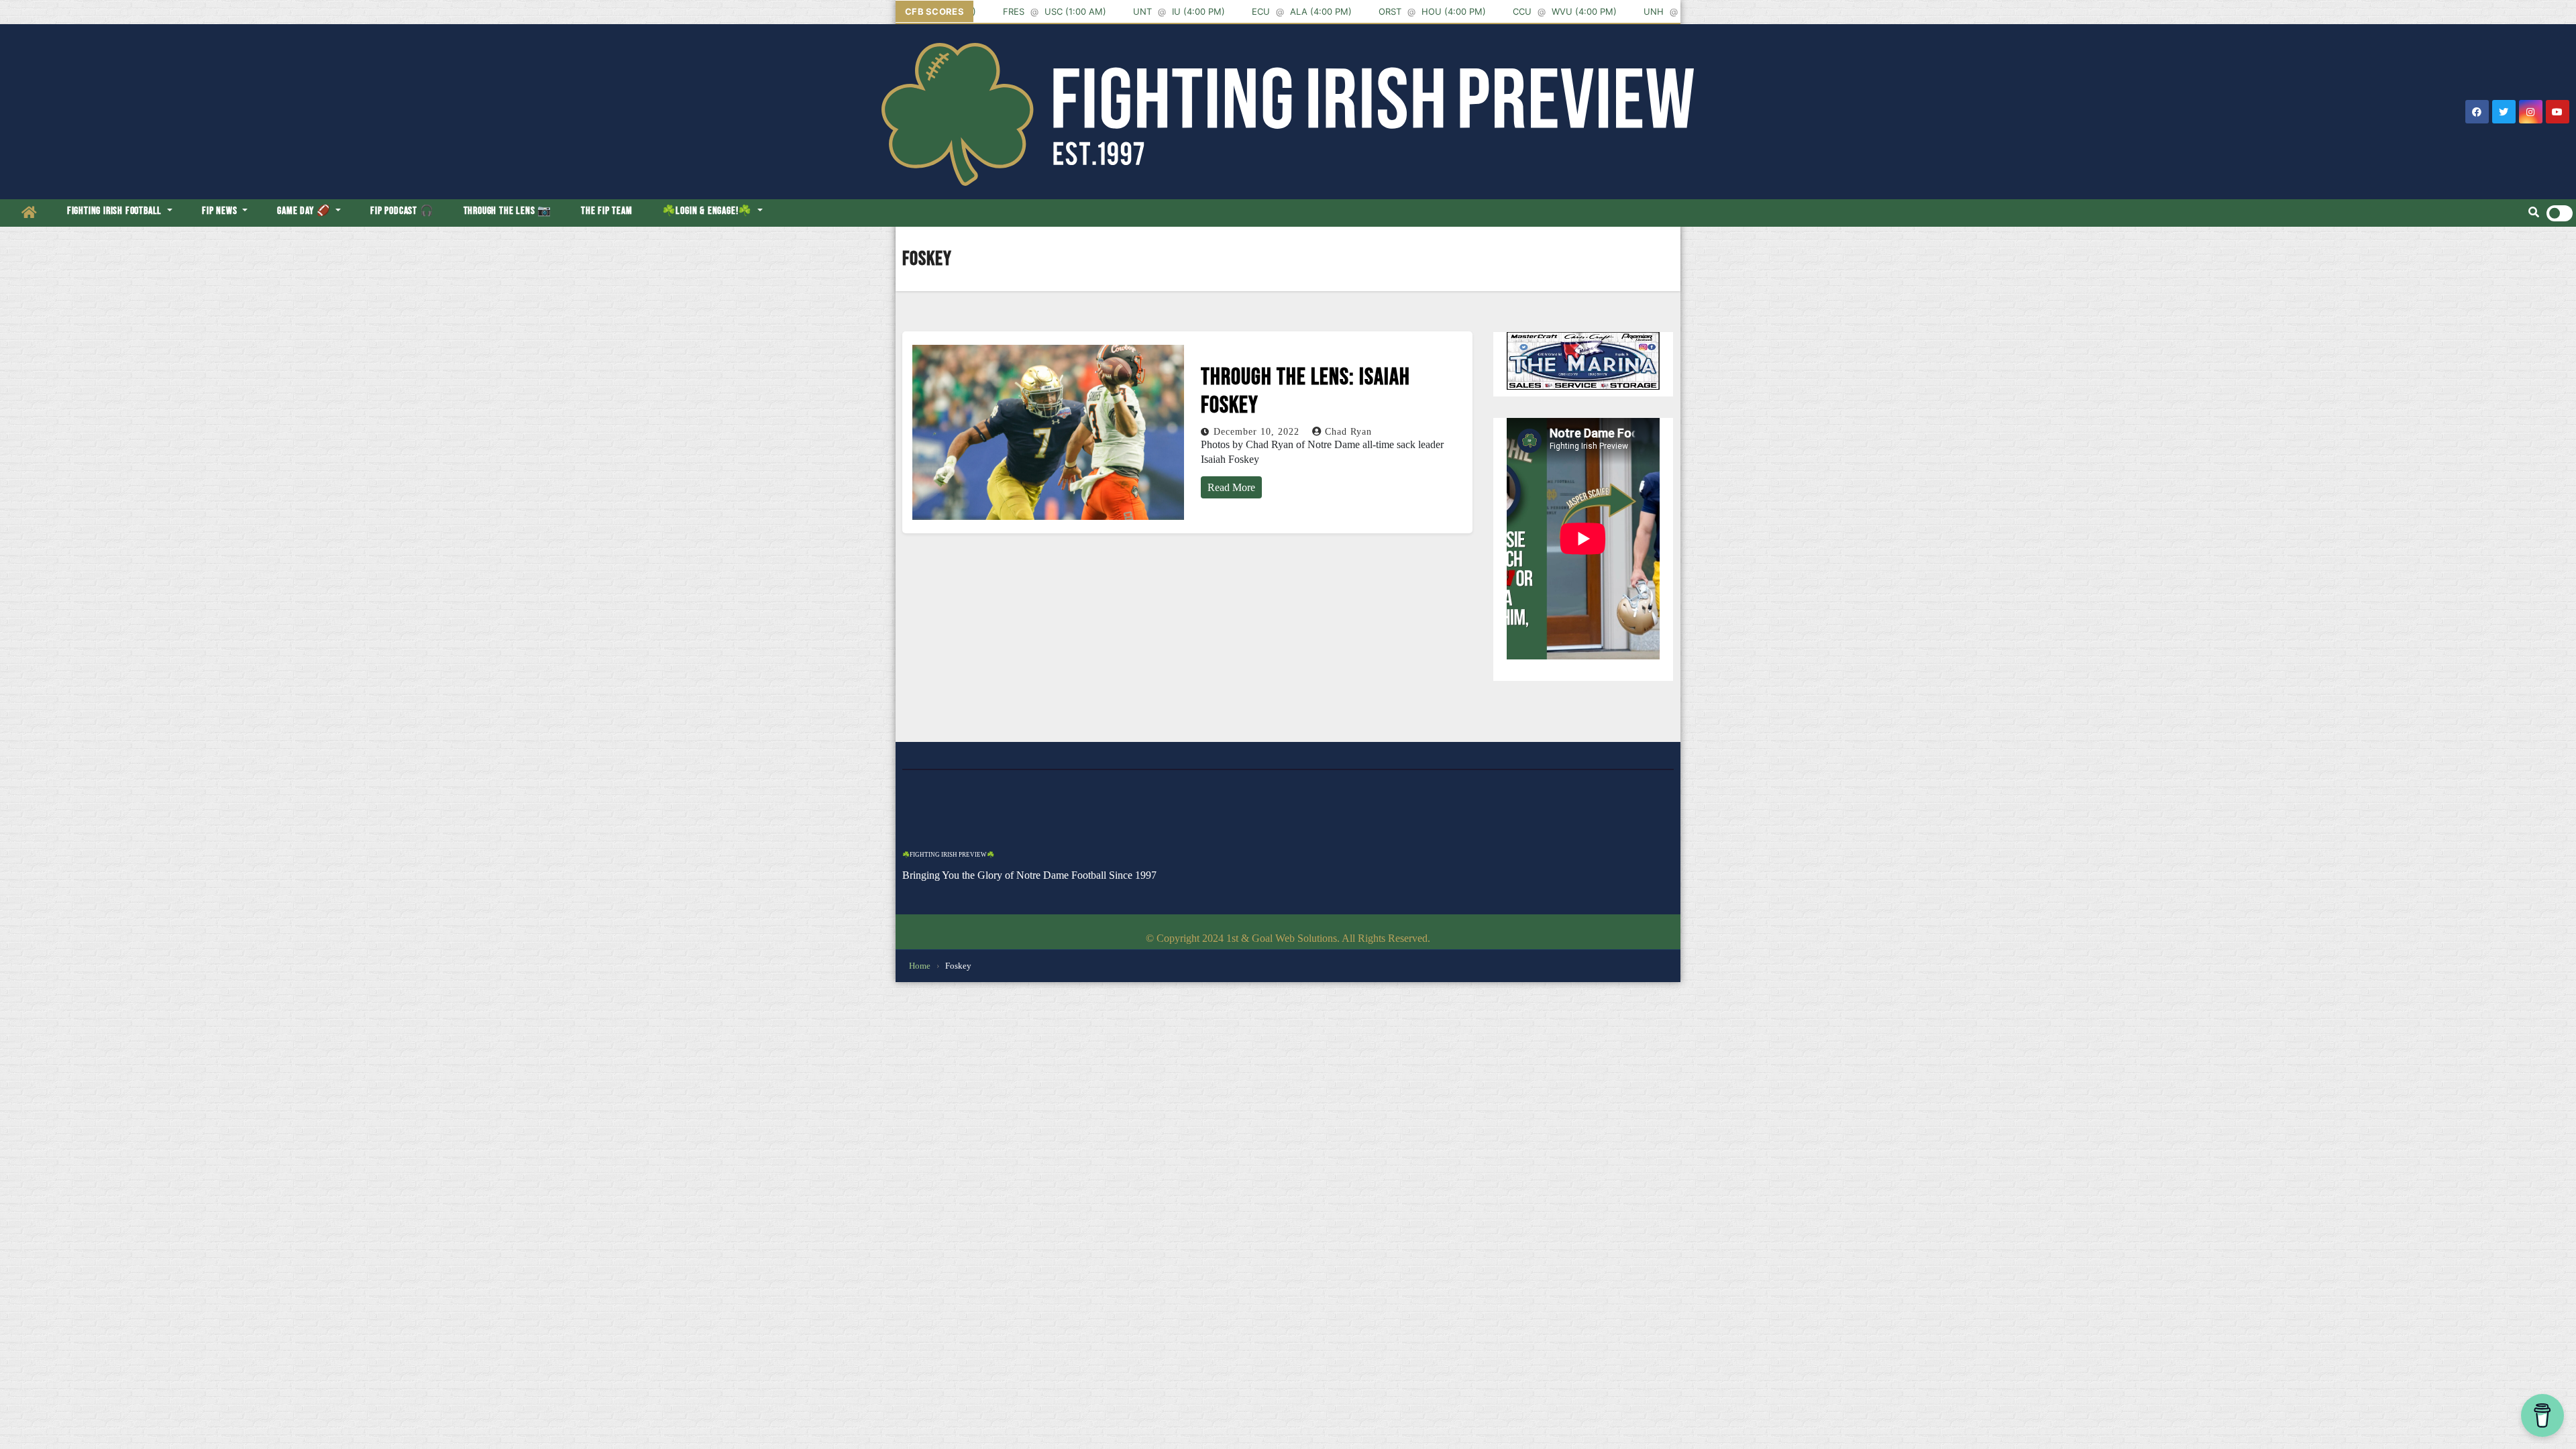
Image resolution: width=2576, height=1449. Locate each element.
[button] (2534, 213)
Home (920, 966)
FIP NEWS (221, 211)
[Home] (30, 213)
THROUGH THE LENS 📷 (507, 211)
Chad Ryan (1348, 432)
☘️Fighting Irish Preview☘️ (948, 855)
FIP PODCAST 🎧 (402, 211)
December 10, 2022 (1258, 432)
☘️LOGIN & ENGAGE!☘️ (708, 211)
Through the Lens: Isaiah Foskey (1305, 391)
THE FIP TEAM (607, 211)
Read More (1231, 487)
